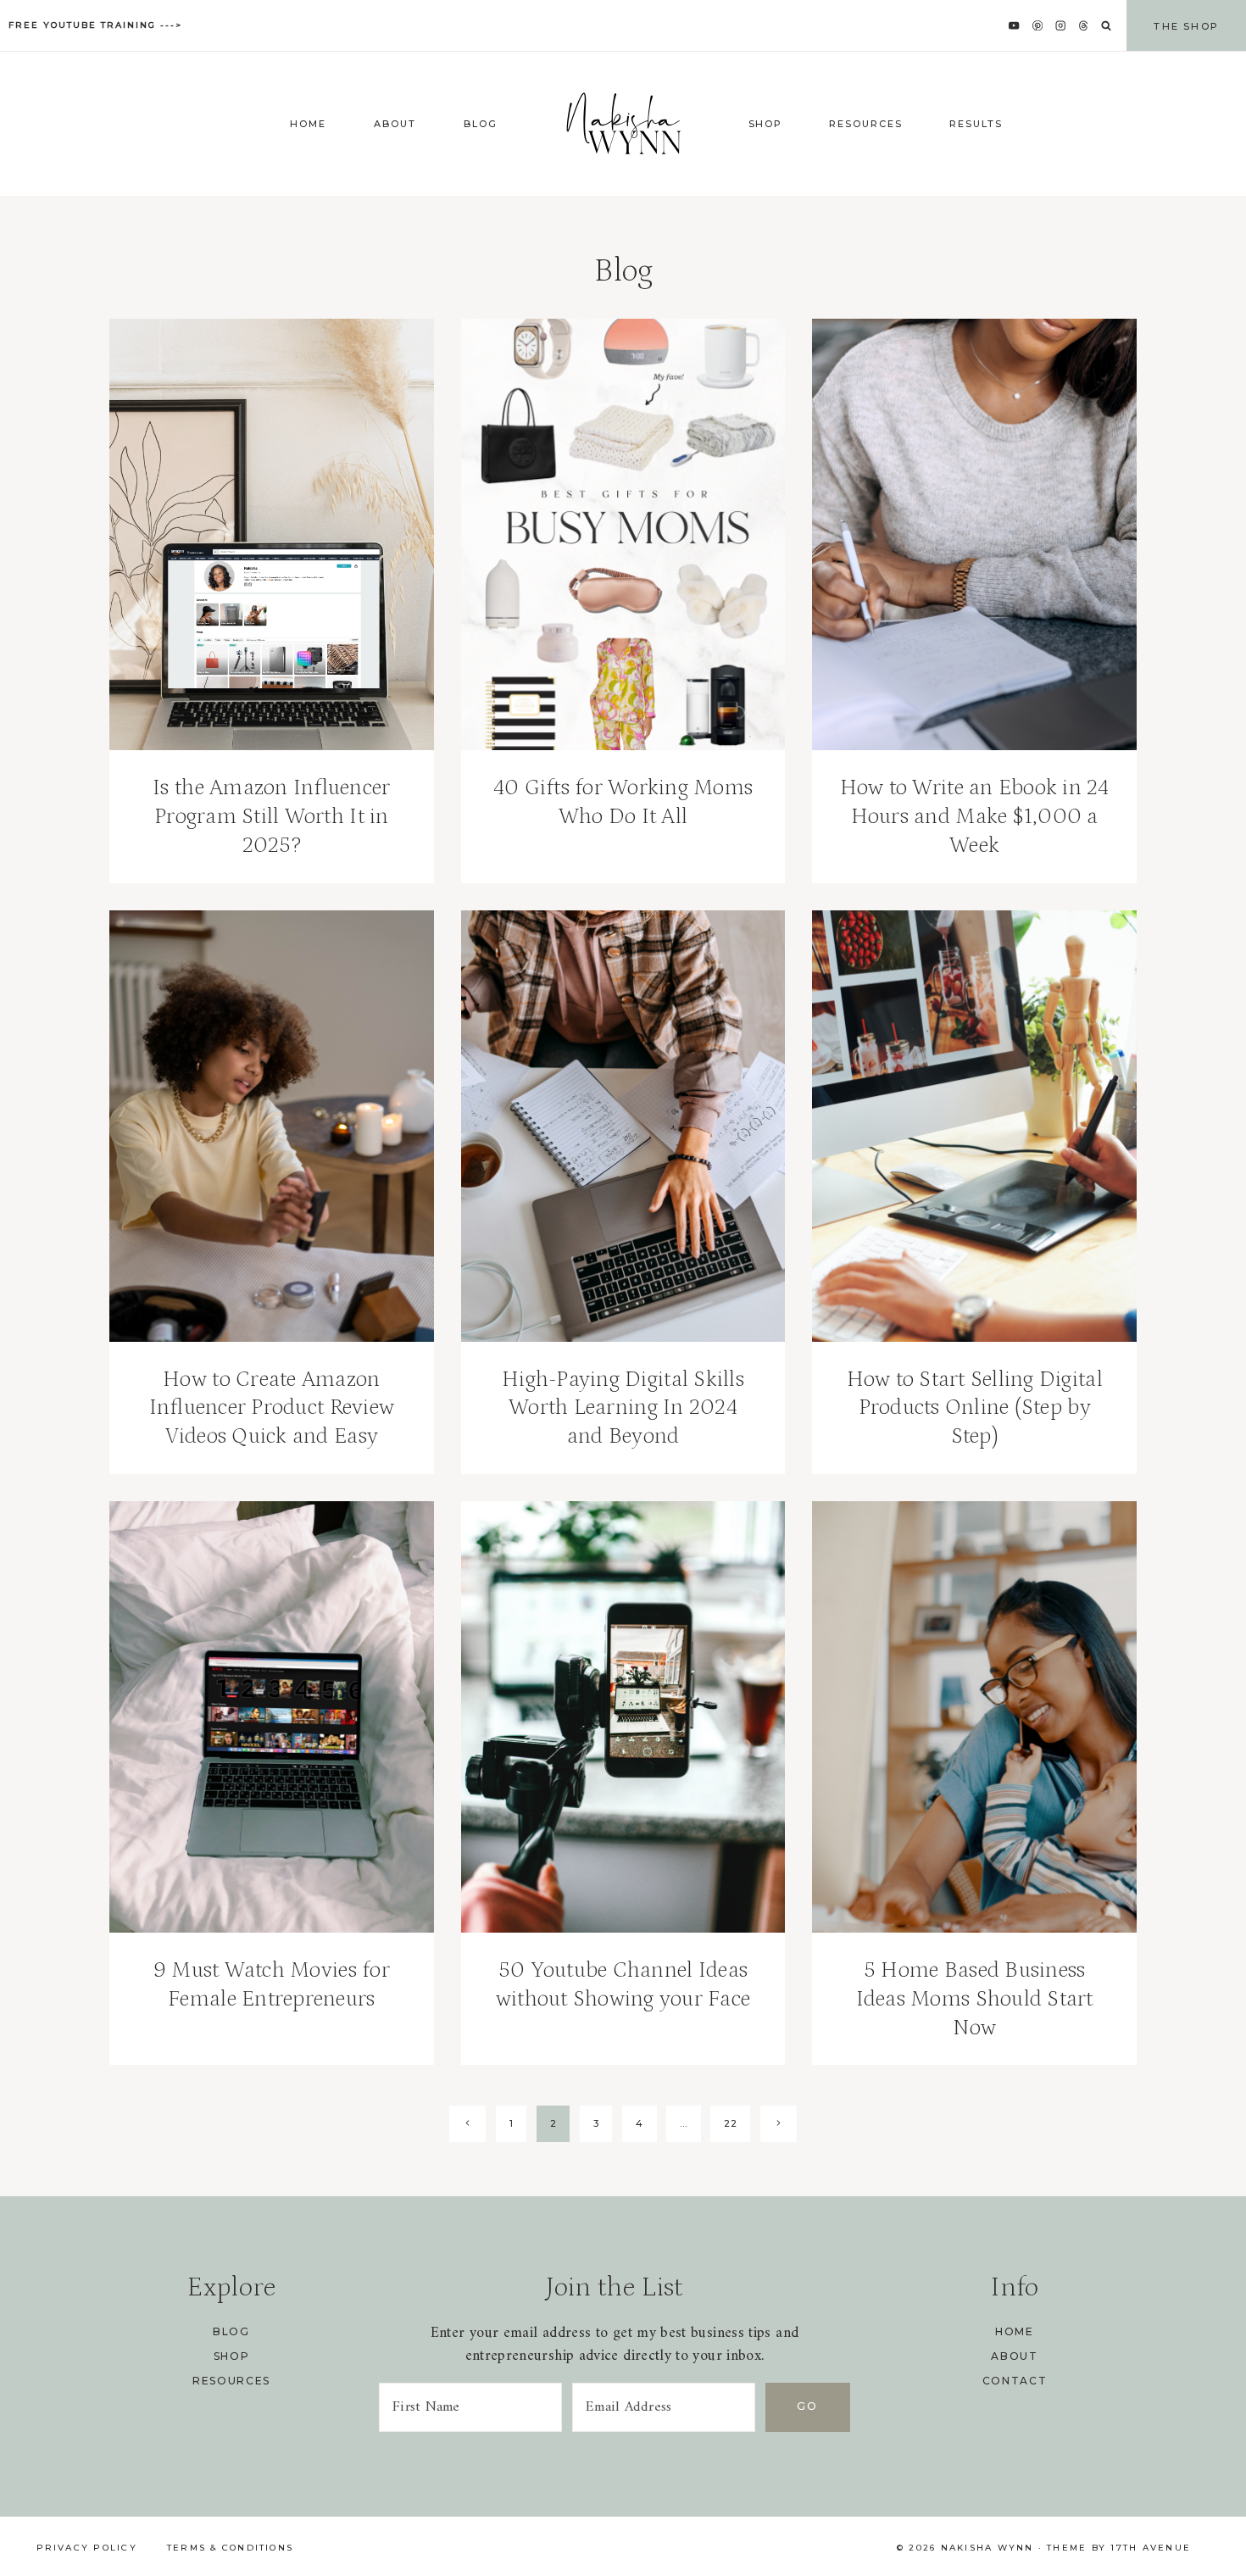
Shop (766, 124)
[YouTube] (1014, 26)
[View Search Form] (1106, 26)
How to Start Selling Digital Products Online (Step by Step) (975, 1408)
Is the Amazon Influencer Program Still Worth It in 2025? (271, 817)
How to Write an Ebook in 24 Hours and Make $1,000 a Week (975, 817)
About (395, 124)
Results (976, 124)
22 (730, 2123)
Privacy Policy (87, 2548)
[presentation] (272, 534)
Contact (1015, 2381)
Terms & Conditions (230, 2548)
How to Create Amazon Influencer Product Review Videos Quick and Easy (272, 1408)
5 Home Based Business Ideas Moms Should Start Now (975, 1999)
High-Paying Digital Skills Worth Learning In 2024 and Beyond (623, 1408)
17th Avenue (1151, 2548)
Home (309, 124)
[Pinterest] (1037, 26)
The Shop (1186, 26)
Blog (481, 124)
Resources (866, 124)
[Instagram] (1061, 26)
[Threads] (1084, 26)
